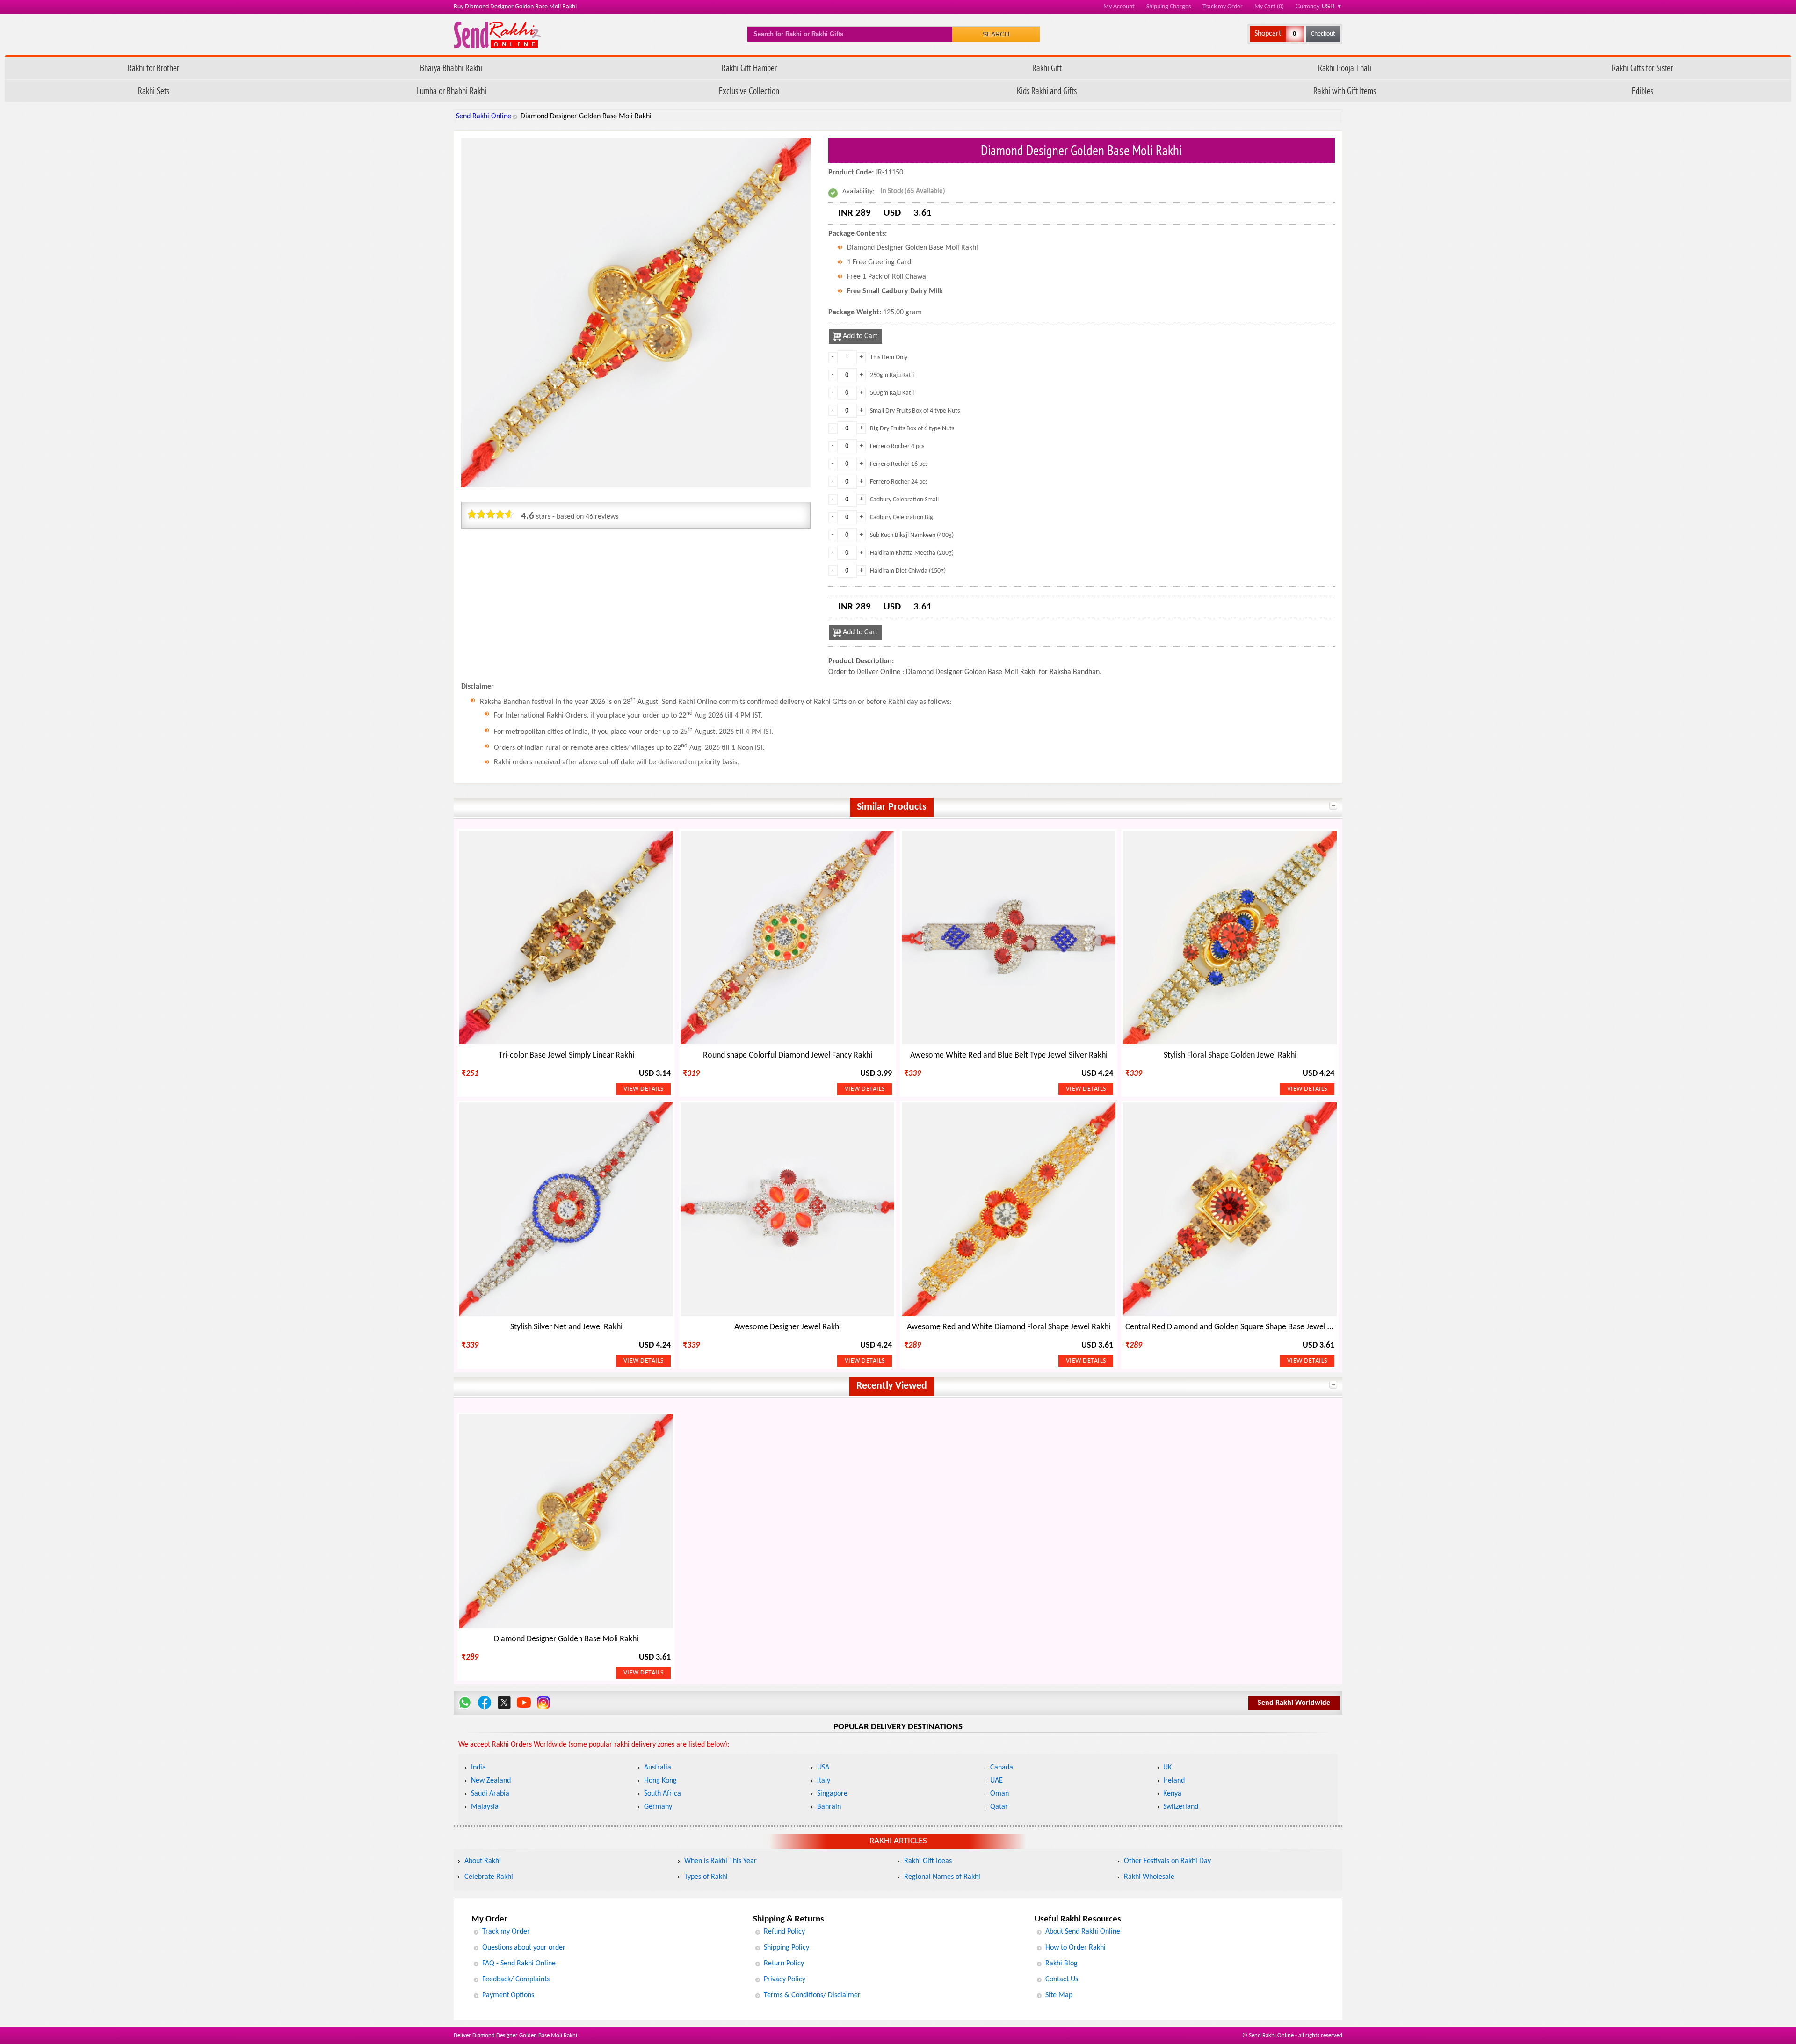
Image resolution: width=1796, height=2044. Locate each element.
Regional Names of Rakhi (942, 1877)
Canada (1002, 1768)
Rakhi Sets (154, 91)
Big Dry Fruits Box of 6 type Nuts (912, 429)
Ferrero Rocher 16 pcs (899, 464)
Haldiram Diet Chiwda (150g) (908, 571)
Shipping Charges (1169, 7)
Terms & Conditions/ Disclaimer (812, 1995)
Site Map (1059, 1995)
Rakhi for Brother (153, 68)
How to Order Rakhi (1075, 1948)
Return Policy (784, 1964)
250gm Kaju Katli (892, 375)
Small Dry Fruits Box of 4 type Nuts (915, 411)
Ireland (1174, 1781)
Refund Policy (784, 1932)
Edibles (1643, 91)
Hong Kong (660, 1781)
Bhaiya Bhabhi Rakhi (451, 68)
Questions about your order (524, 1948)
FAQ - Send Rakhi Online (519, 1964)
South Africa (663, 1794)
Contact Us (1062, 1979)
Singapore (832, 1794)
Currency (1319, 6)
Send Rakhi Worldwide (1294, 1703)
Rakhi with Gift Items (1345, 91)
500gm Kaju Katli (892, 393)
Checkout (1323, 34)
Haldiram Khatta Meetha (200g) (912, 553)
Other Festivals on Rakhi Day (1167, 1861)
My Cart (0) (1269, 7)
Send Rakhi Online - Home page (497, 35)
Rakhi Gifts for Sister (1642, 68)
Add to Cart (860, 336)
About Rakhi (483, 1861)
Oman (999, 1794)
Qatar (999, 1807)
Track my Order (1223, 7)
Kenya (1172, 1794)
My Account (1119, 7)
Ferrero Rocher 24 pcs (899, 482)
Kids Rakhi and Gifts (1047, 91)
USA (823, 1768)
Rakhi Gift (1047, 68)
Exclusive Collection (749, 91)
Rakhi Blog (1061, 1964)
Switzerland (1181, 1807)
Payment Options (508, 1995)
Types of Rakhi (706, 1877)
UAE (996, 1781)
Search (996, 34)
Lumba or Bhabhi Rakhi (451, 91)
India (478, 1768)
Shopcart (1268, 34)
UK (1167, 1768)
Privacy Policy (785, 1979)
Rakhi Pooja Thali (1345, 68)
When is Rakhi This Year (721, 1861)
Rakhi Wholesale (1149, 1877)
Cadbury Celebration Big (902, 518)
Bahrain (829, 1807)
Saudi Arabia (490, 1794)
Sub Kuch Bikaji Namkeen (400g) (912, 535)
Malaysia (485, 1807)
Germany (658, 1807)
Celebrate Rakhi (489, 1877)
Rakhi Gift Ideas (928, 1861)
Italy (824, 1781)
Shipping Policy (786, 1948)
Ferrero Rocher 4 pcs (897, 446)
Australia (658, 1768)
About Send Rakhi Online (1083, 1932)
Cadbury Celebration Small (904, 500)
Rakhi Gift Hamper (749, 68)
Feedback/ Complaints (516, 1979)
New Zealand (491, 1781)
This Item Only (889, 358)
